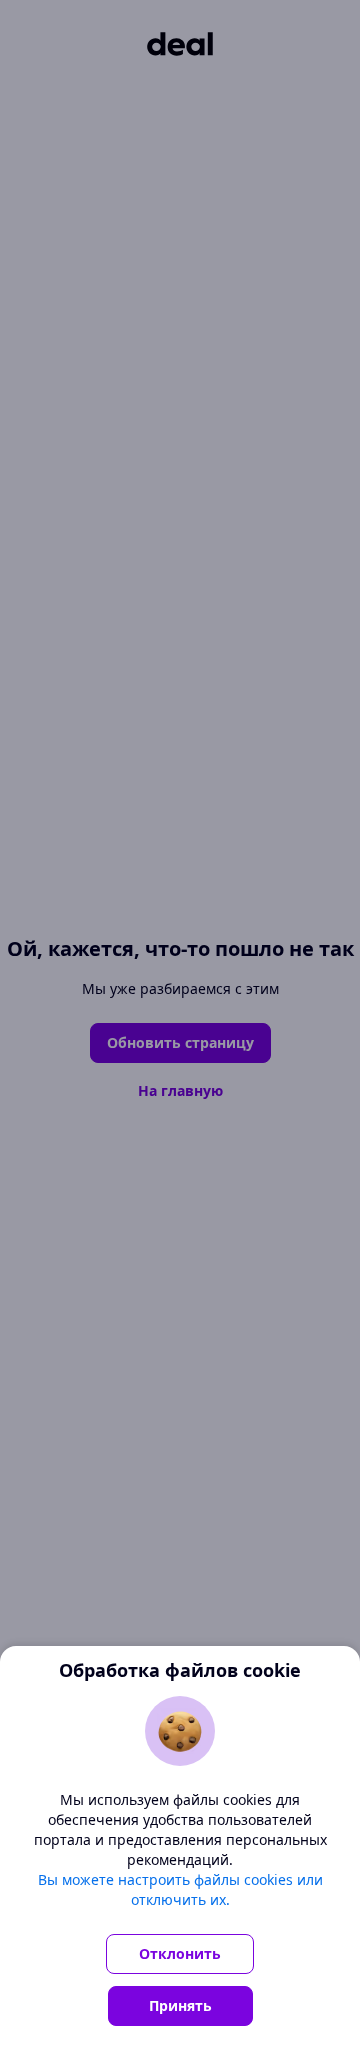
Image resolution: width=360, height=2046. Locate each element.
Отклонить (180, 1953)
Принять (180, 2005)
